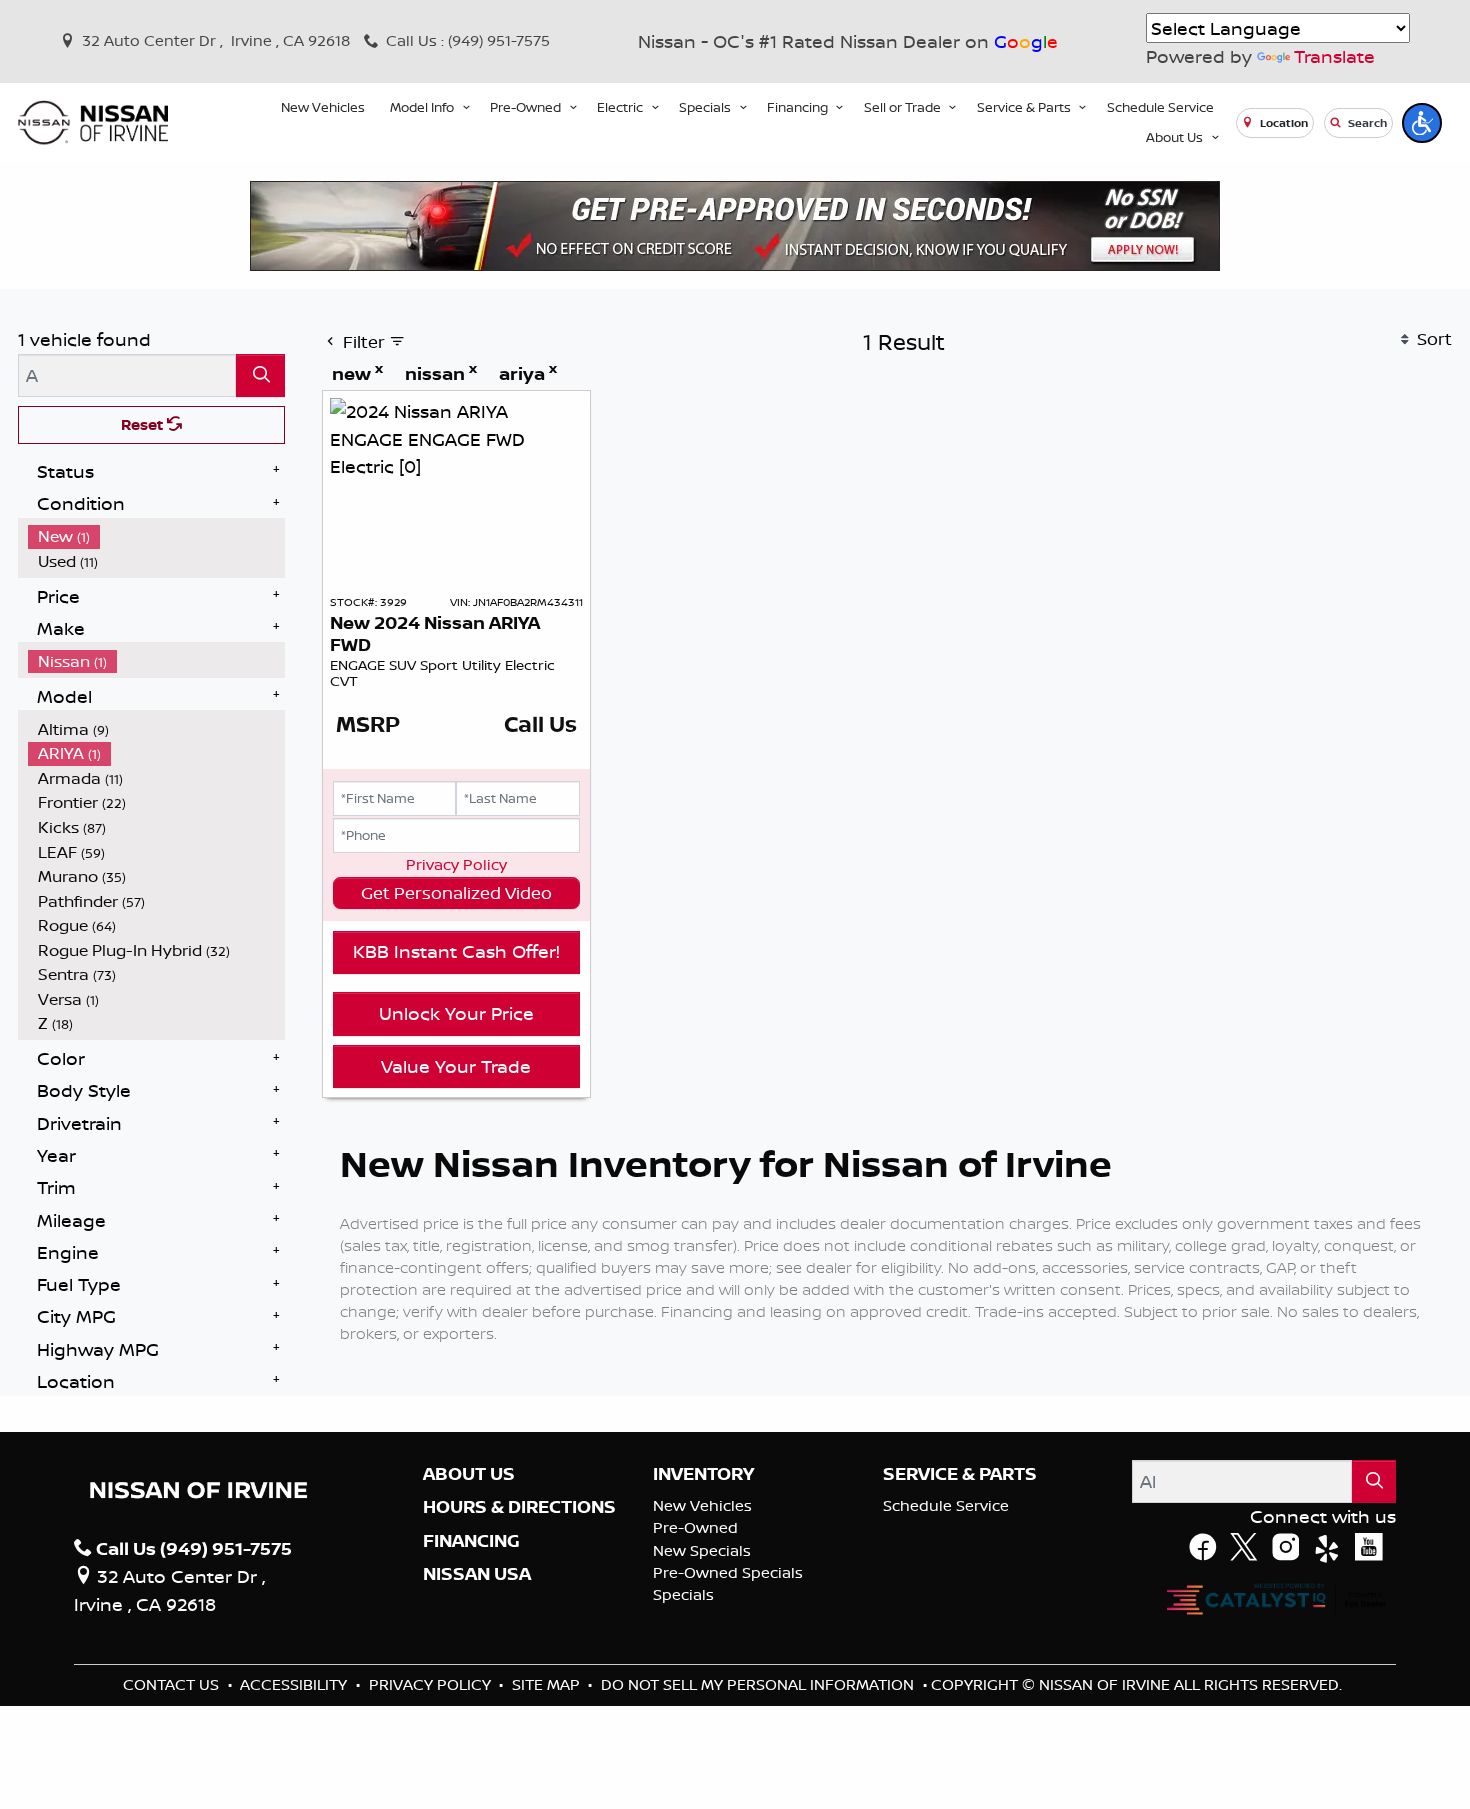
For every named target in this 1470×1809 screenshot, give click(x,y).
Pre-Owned (695, 1527)
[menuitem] (157, 536)
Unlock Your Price (456, 1013)
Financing (471, 1541)
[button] (323, 108)
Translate (1334, 56)
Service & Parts (960, 1474)
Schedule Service (946, 1505)
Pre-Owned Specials (728, 1572)
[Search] (260, 375)
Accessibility (295, 1684)
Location (1282, 123)
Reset (144, 424)
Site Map (548, 1684)
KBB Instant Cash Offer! (456, 951)
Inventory (703, 1474)
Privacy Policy (456, 864)
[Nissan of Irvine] (93, 122)
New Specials (702, 1550)
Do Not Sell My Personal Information (759, 1684)
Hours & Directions (519, 1507)
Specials (683, 1594)
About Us (469, 1474)
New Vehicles (702, 1505)
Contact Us (173, 1684)
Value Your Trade (456, 1066)
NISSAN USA (477, 1574)
